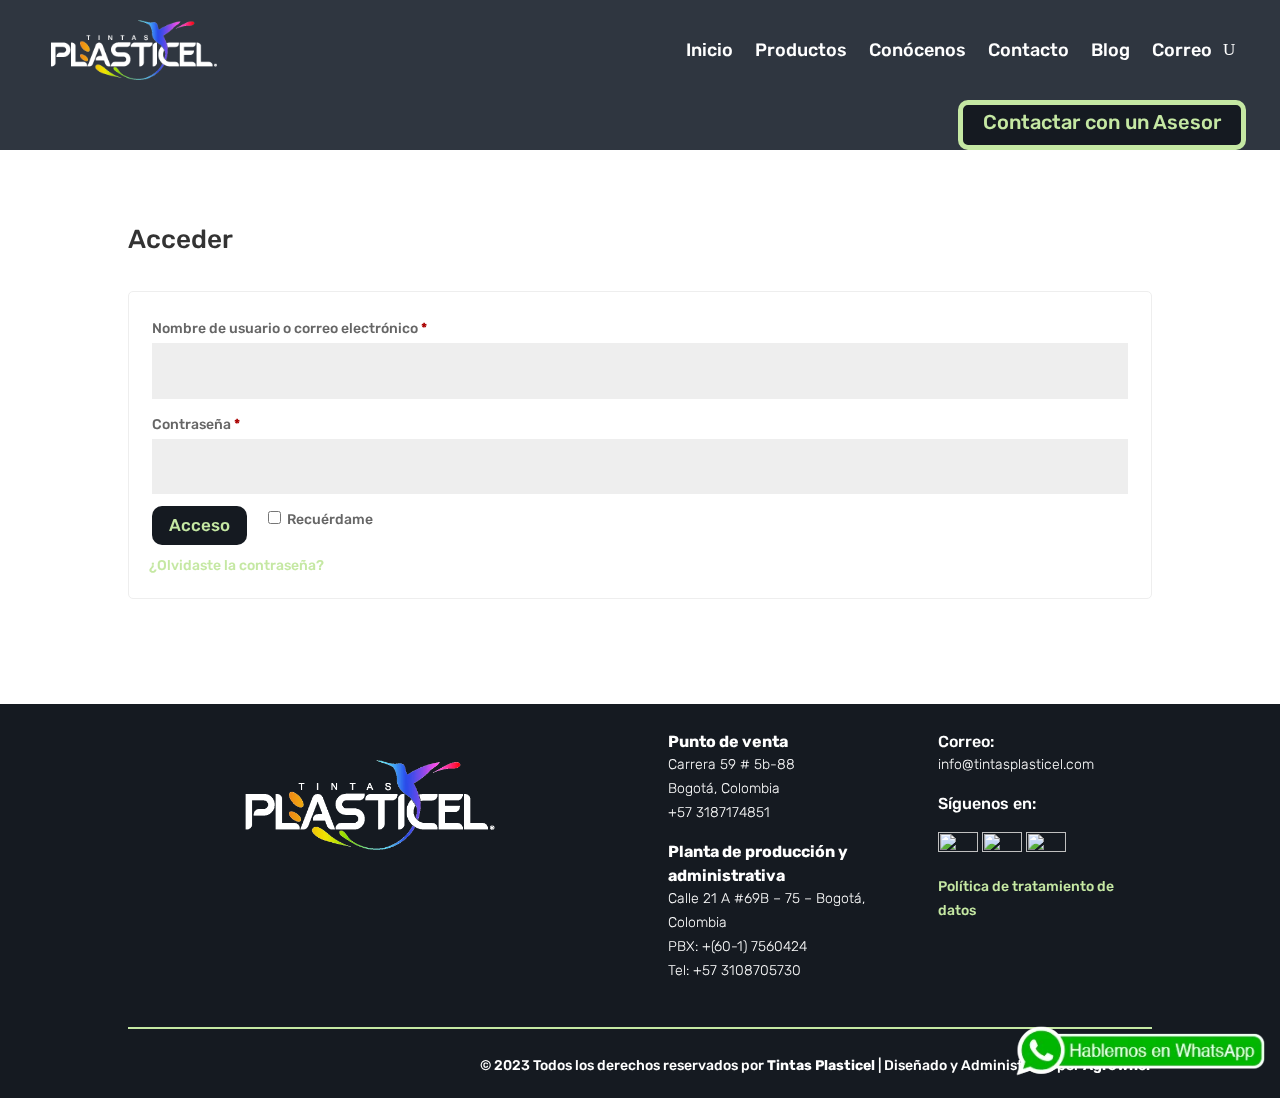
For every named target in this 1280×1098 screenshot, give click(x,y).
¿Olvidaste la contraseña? (236, 565)
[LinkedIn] (958, 846)
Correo (1182, 50)
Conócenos (917, 50)
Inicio (709, 50)
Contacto (1028, 50)
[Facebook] (1002, 846)
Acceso (199, 525)
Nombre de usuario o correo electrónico (327, 326)
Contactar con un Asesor (1102, 122)
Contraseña (233, 422)
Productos (801, 50)
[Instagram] (1046, 846)
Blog (1110, 50)
